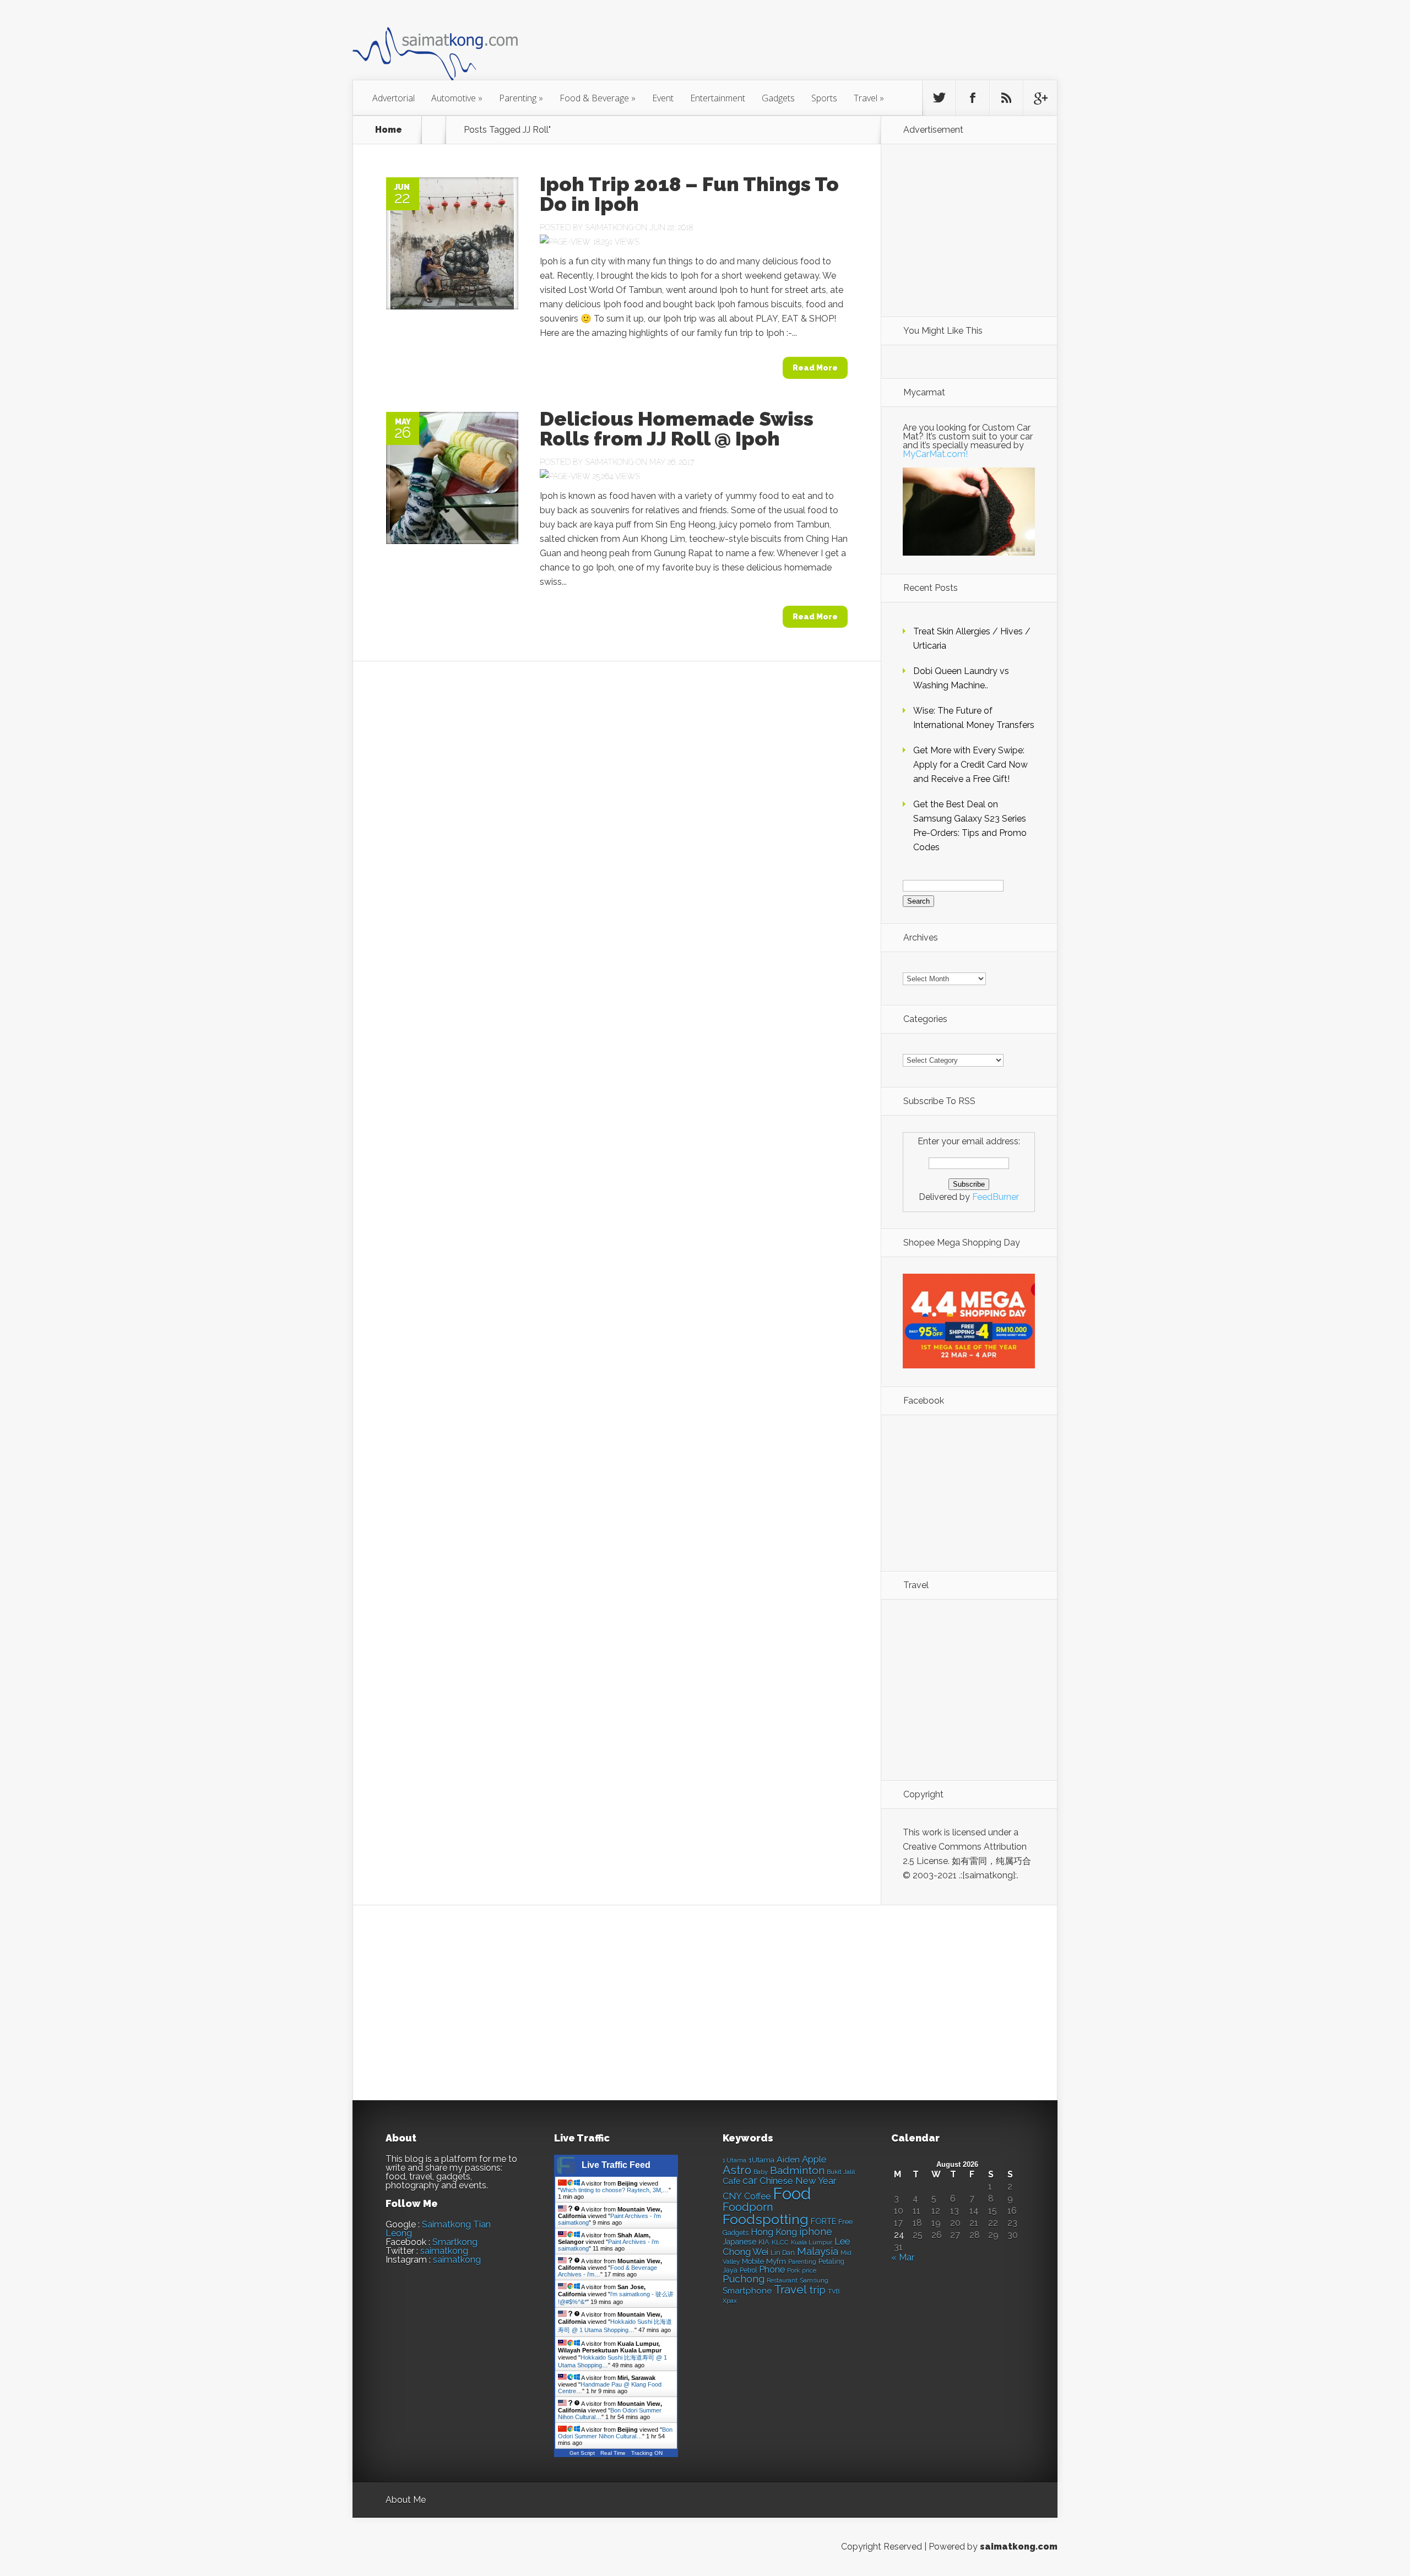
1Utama (761, 2160)
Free (845, 2222)
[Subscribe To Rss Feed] (1006, 98)
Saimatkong (609, 227)
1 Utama (734, 2160)
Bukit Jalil (841, 2172)
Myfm (776, 2261)
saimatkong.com (1019, 2547)
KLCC (780, 2242)
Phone (772, 2270)
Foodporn (748, 2207)
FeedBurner (996, 1197)
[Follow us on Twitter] (939, 98)
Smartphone (747, 2291)
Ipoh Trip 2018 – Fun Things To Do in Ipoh (689, 194)
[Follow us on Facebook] (973, 98)
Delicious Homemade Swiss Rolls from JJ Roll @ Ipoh (677, 428)
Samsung (814, 2280)
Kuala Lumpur (812, 2242)
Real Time (613, 2453)
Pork (793, 2271)
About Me (406, 2500)
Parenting (521, 98)
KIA (764, 2242)
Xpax (730, 2301)
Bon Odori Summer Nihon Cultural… (615, 2433)
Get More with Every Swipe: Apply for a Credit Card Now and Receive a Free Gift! (970, 765)
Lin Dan (783, 2253)
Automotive (457, 98)
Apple (814, 2159)
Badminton (797, 2170)
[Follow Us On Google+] (1040, 98)
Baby (761, 2172)
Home (389, 130)
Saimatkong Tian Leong (438, 2229)
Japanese (739, 2242)
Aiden (788, 2159)
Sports (824, 98)
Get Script (582, 2453)
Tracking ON (647, 2453)
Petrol (748, 2270)
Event (663, 98)
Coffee (757, 2196)
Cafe (731, 2181)
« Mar (903, 2257)
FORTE (823, 2221)
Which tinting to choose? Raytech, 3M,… (614, 2190)
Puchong (744, 2279)
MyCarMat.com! (935, 454)
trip (817, 2290)
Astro (737, 2170)
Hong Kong (774, 2232)
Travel (869, 98)
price (809, 2271)
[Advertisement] (766, 46)
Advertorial (394, 98)
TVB (834, 2292)
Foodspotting (766, 2219)
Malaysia (818, 2251)
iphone (816, 2232)
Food (792, 2194)
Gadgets (778, 98)
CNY (732, 2196)
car (750, 2180)
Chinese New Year (798, 2181)
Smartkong (455, 2242)
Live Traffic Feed (616, 2165)
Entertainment (718, 98)
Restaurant (782, 2281)
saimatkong (444, 2251)
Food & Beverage (598, 98)
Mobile (753, 2261)
